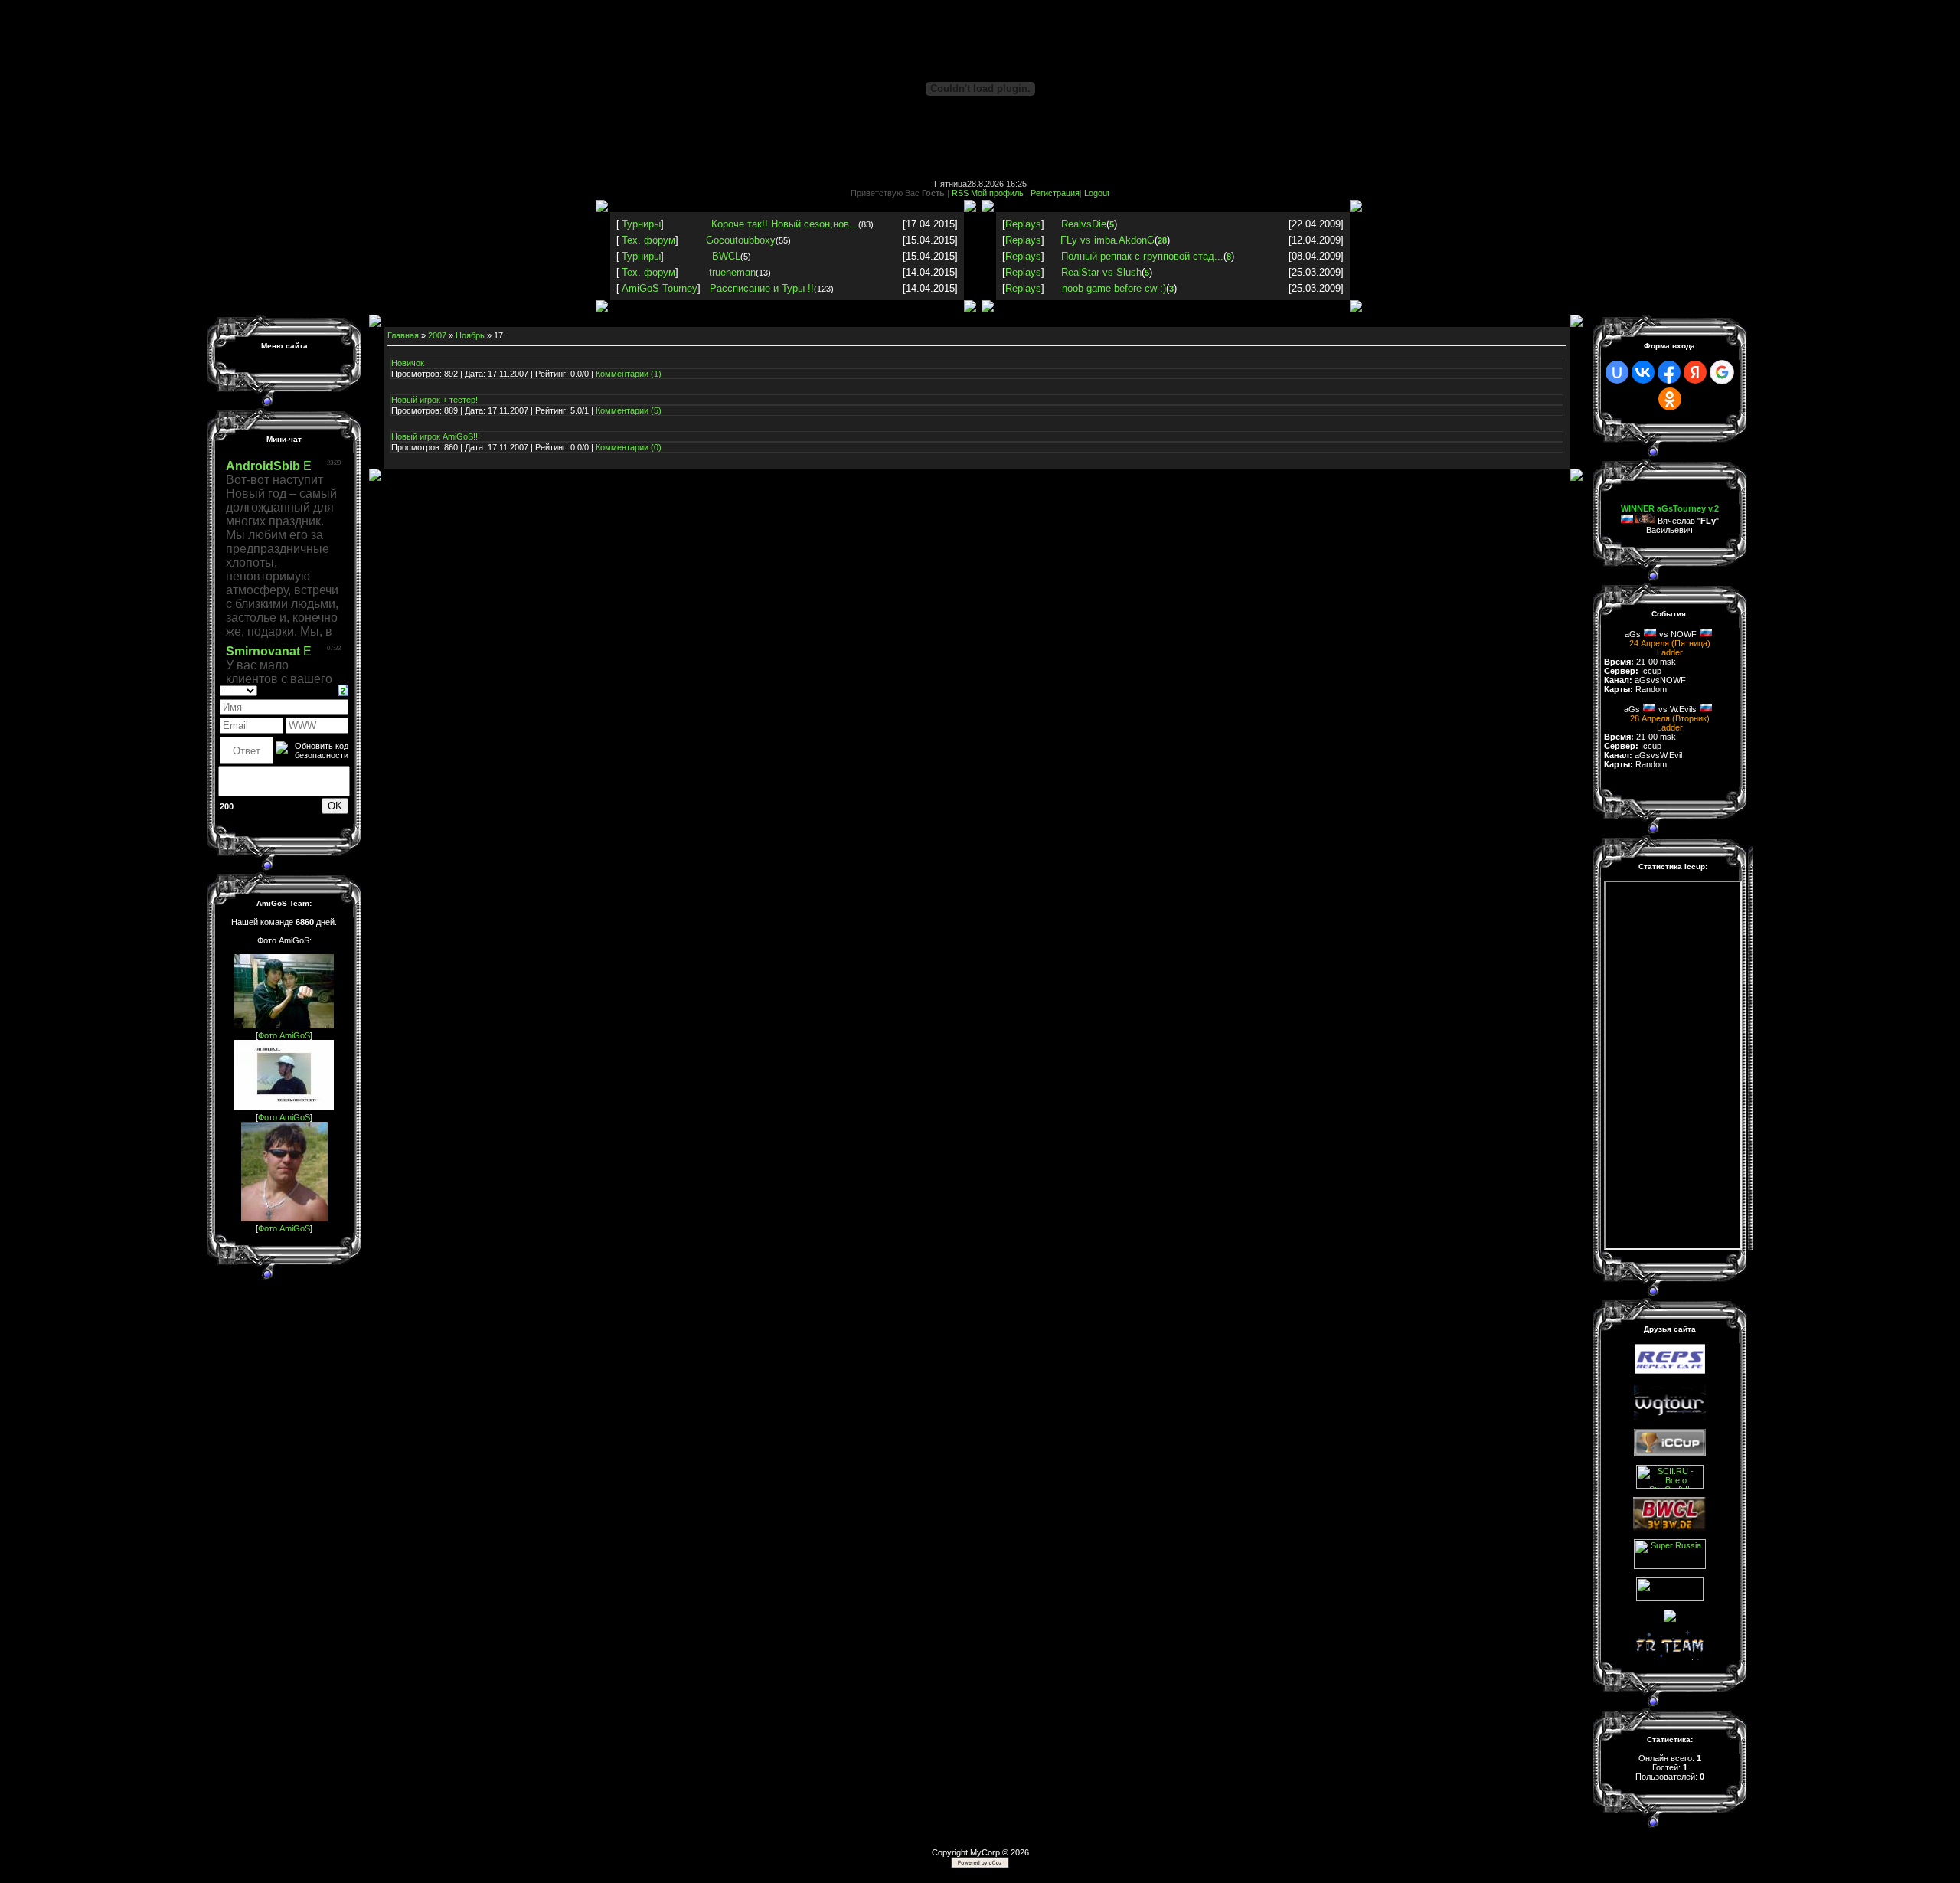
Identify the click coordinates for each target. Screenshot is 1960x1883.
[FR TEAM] (1670, 1657)
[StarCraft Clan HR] (1670, 1619)
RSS (960, 193)
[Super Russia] (1670, 1566)
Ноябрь (470, 335)
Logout (1097, 193)
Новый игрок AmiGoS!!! (436, 436)
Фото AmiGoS (284, 1035)
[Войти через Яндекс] (1695, 372)
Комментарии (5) (629, 410)
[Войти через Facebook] (1669, 372)
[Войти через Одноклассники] (1670, 399)
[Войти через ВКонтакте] (1643, 372)
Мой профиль (997, 193)
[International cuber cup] (1670, 1453)
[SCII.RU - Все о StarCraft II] (1670, 1486)
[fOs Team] (1670, 1598)
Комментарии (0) (629, 447)
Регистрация (1055, 193)
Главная (403, 335)
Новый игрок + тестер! (434, 400)
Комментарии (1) (629, 374)
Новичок (408, 363)
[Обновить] (343, 689)
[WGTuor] (1670, 1417)
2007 (437, 335)
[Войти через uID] (1617, 372)
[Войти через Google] (1722, 372)
